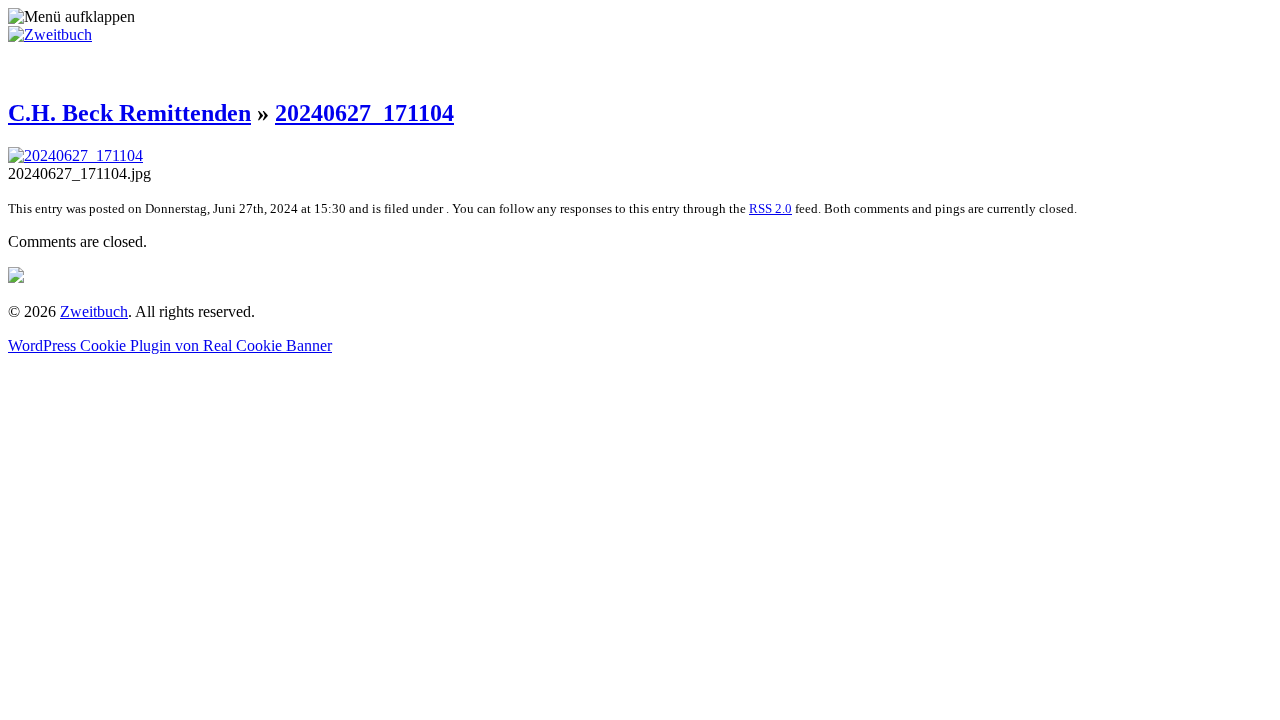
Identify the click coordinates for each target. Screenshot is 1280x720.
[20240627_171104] (75, 155)
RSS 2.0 (770, 208)
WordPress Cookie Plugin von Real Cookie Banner (170, 345)
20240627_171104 (364, 113)
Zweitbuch (94, 311)
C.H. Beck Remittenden (129, 113)
